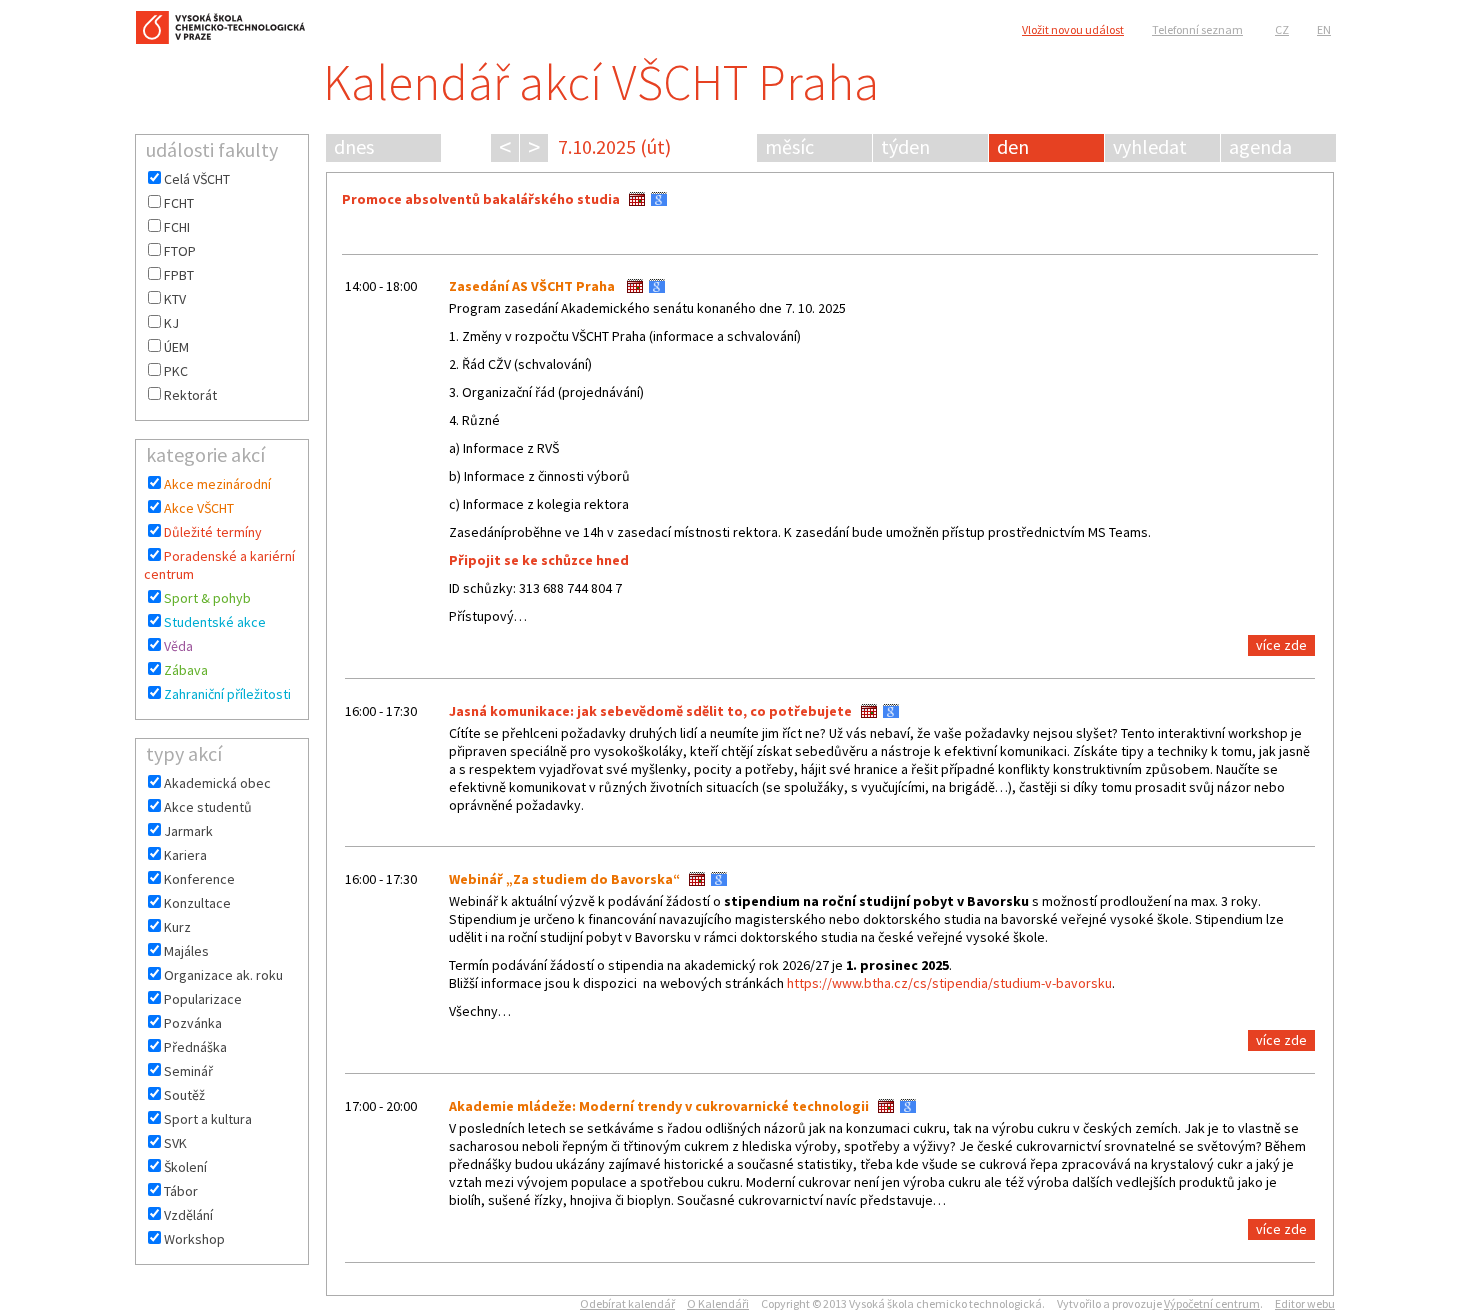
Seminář (188, 1071)
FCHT (179, 203)
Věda (178, 646)
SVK (175, 1143)
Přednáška (195, 1047)
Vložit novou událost (1073, 29)
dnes (354, 146)
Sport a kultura (208, 1119)
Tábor (181, 1191)
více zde (1281, 645)
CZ (1282, 29)
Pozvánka (193, 1023)
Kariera (185, 855)
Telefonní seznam (1197, 29)
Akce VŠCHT (199, 508)
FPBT (179, 275)
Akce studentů (208, 807)
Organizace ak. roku (223, 975)
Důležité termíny (213, 532)
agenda (1260, 146)
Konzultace (197, 903)
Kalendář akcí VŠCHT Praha (601, 82)
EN (1324, 29)
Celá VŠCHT (197, 179)
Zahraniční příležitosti (227, 694)
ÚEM (176, 347)
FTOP (180, 251)
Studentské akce (215, 622)
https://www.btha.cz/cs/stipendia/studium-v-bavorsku (949, 983)
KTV (175, 299)
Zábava (186, 670)
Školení (185, 1167)
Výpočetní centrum (1212, 1303)
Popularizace (203, 999)
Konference (199, 879)
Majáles (186, 951)
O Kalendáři (718, 1303)
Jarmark (188, 831)
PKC (176, 371)
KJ (171, 323)
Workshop (194, 1239)
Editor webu (1305, 1303)
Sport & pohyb (207, 598)
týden (905, 146)
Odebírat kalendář (627, 1303)
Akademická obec (217, 783)
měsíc (789, 146)
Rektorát (190, 395)
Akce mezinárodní (217, 484)
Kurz (177, 927)
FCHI (177, 227)
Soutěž (184, 1095)
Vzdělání (188, 1215)
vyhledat (1150, 146)
